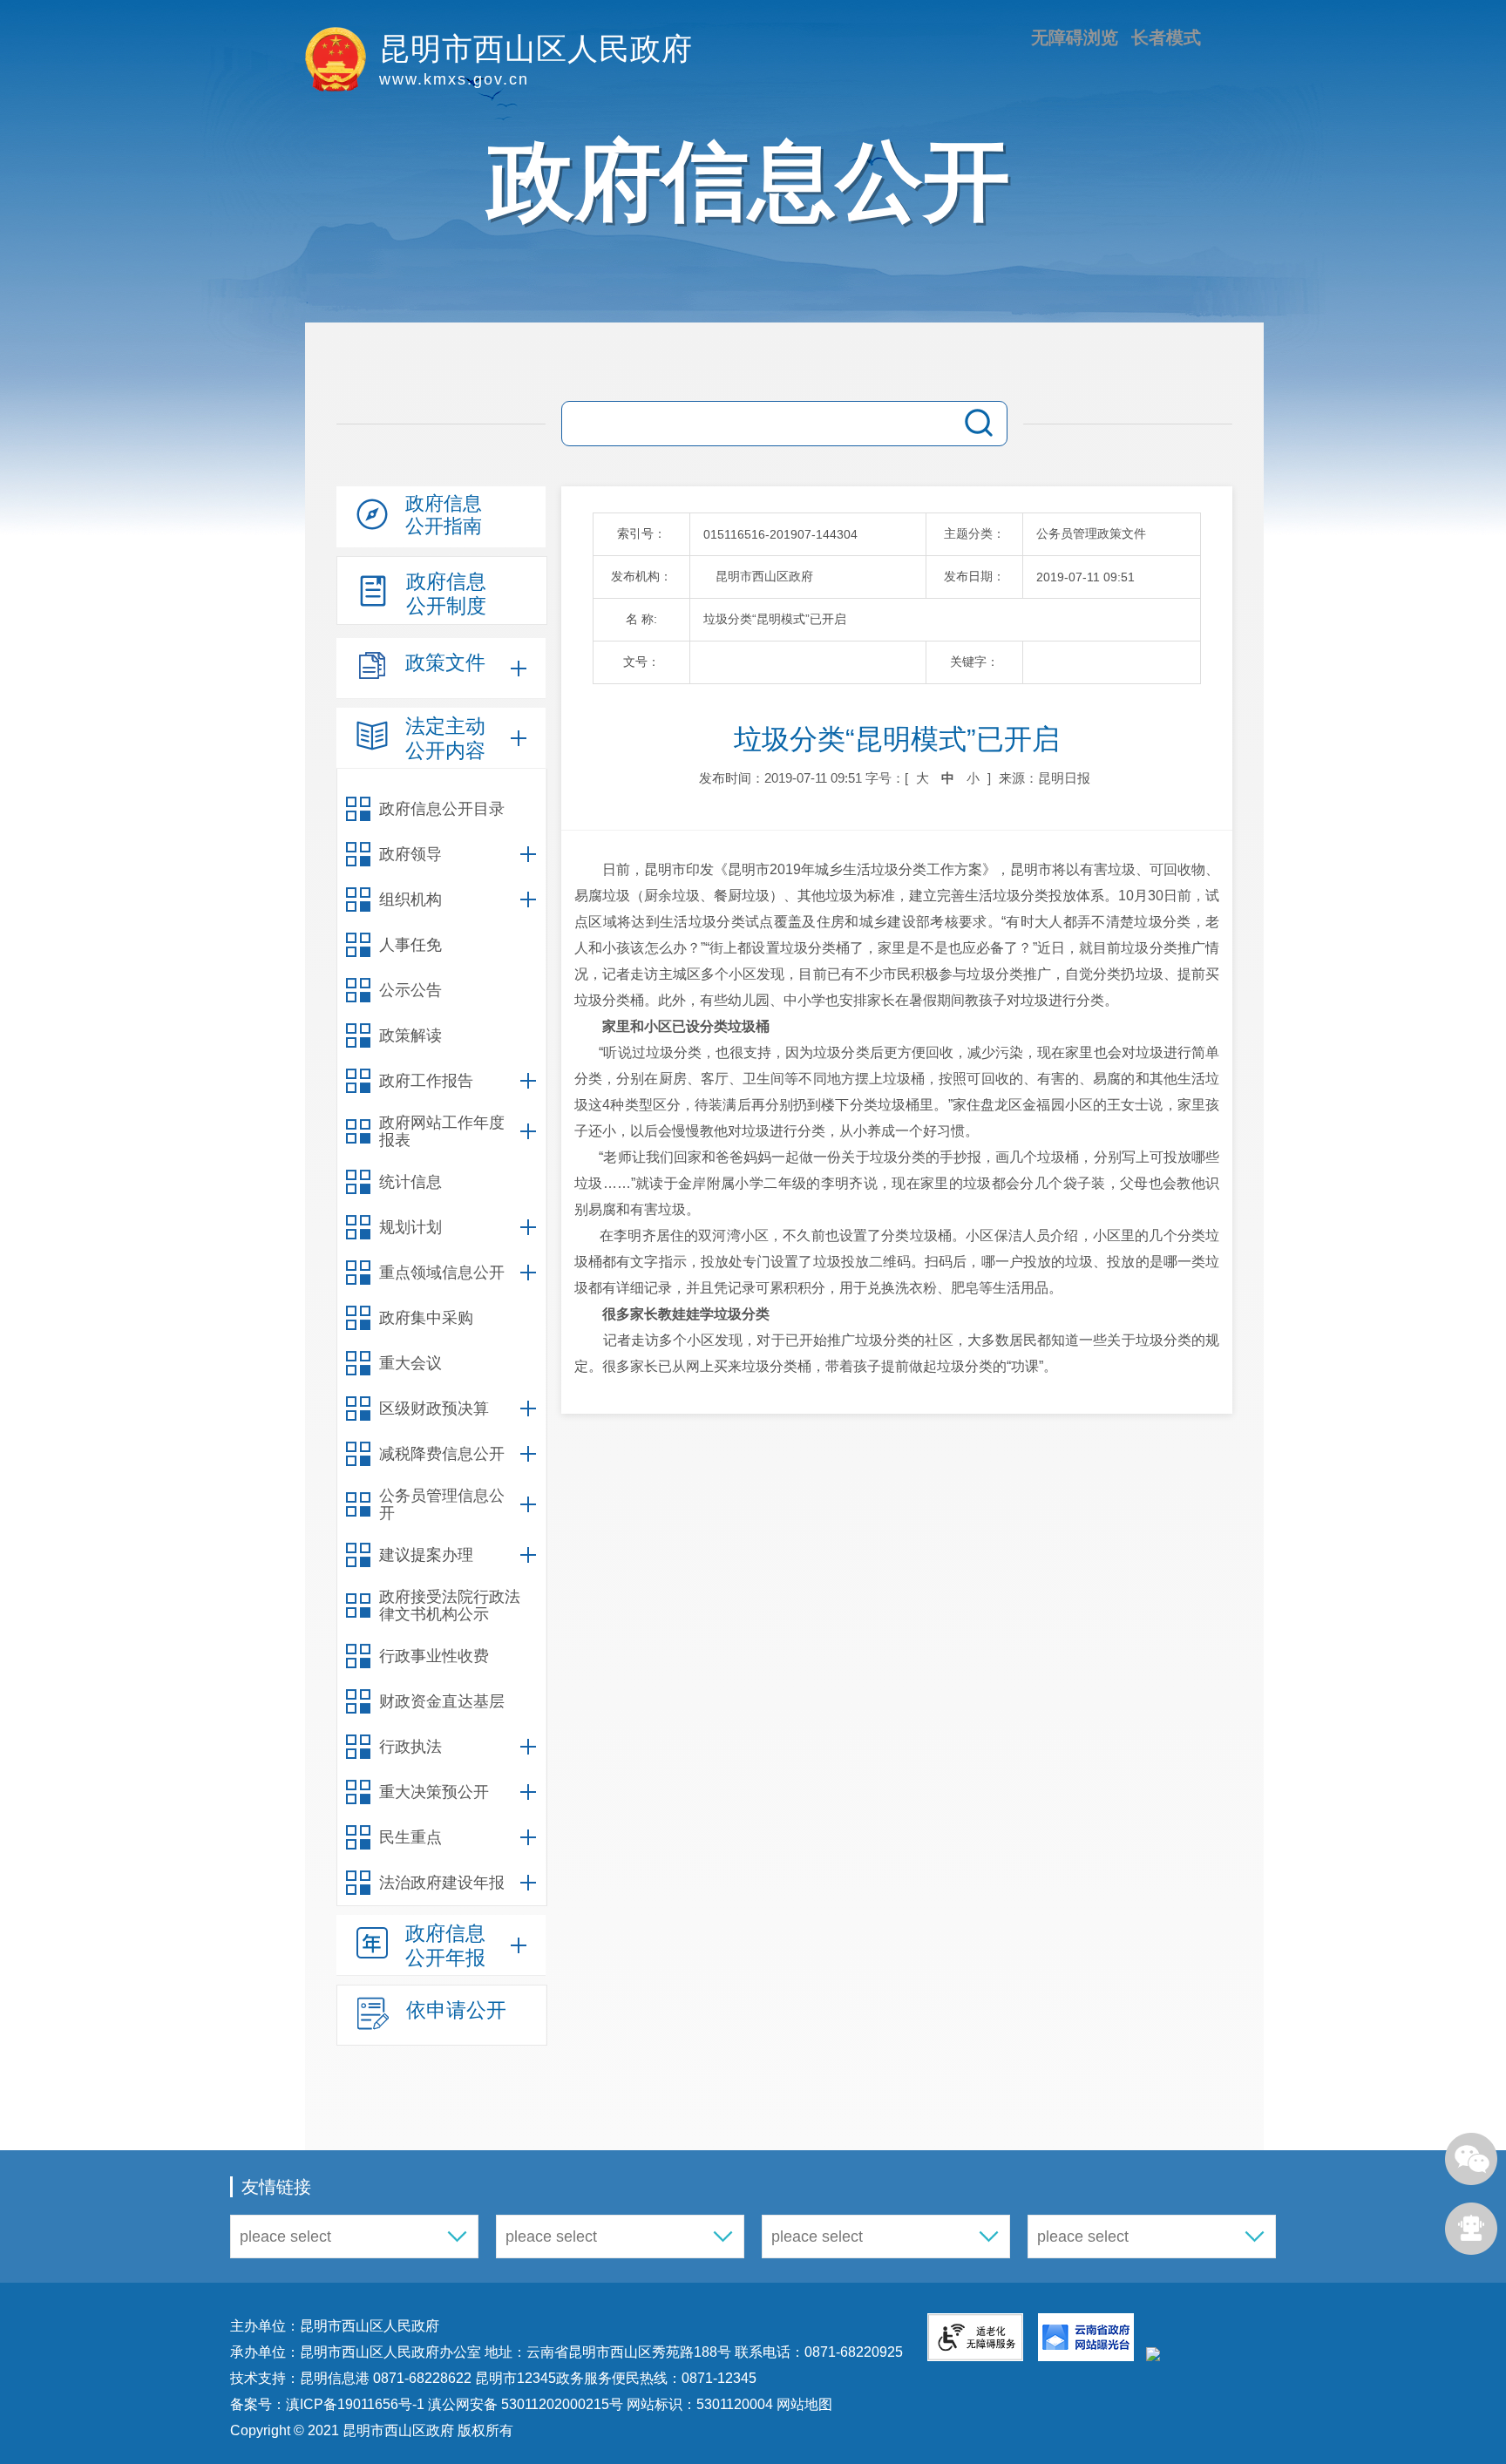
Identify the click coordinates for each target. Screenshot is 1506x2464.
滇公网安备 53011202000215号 (526, 2404)
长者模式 (1166, 37)
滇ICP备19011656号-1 (357, 2404)
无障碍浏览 (1075, 37)
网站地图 (803, 2404)
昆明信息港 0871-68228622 (386, 2378)
